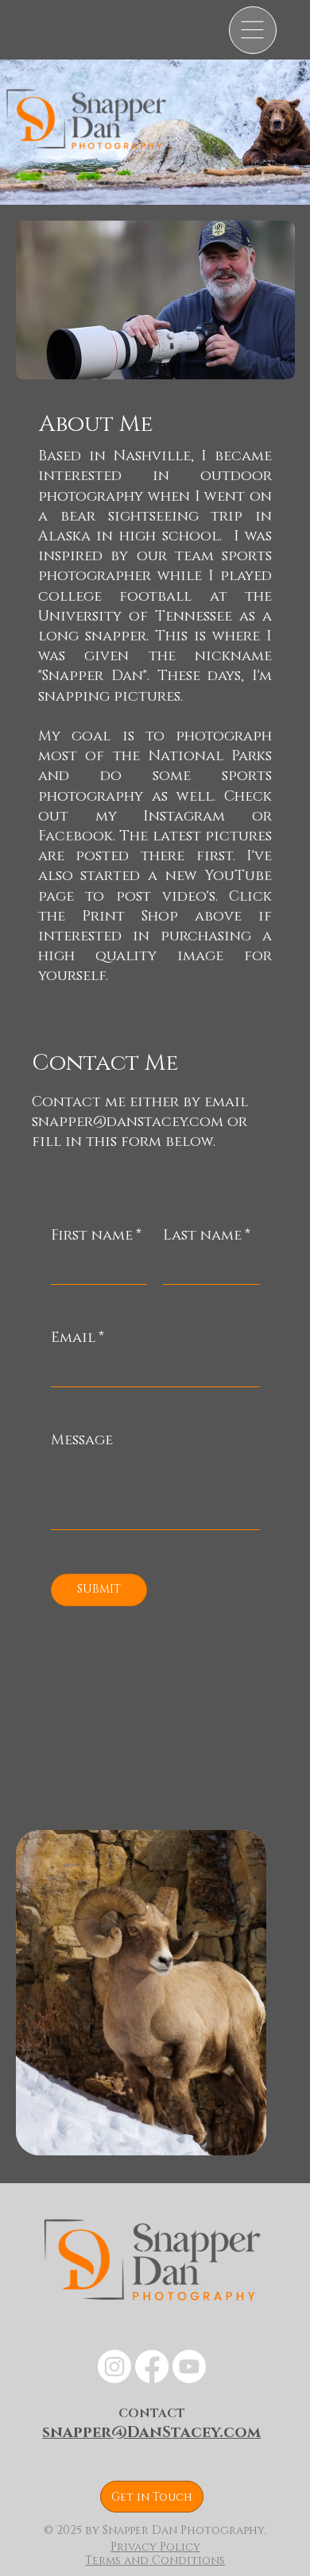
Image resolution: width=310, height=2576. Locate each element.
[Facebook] (152, 2366)
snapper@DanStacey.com (151, 2432)
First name (96, 1236)
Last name (207, 1236)
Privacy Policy (155, 2547)
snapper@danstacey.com (128, 1122)
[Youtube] (189, 2366)
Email (77, 1338)
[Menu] (253, 30)
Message (82, 1440)
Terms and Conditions (155, 2561)
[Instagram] (114, 2366)
